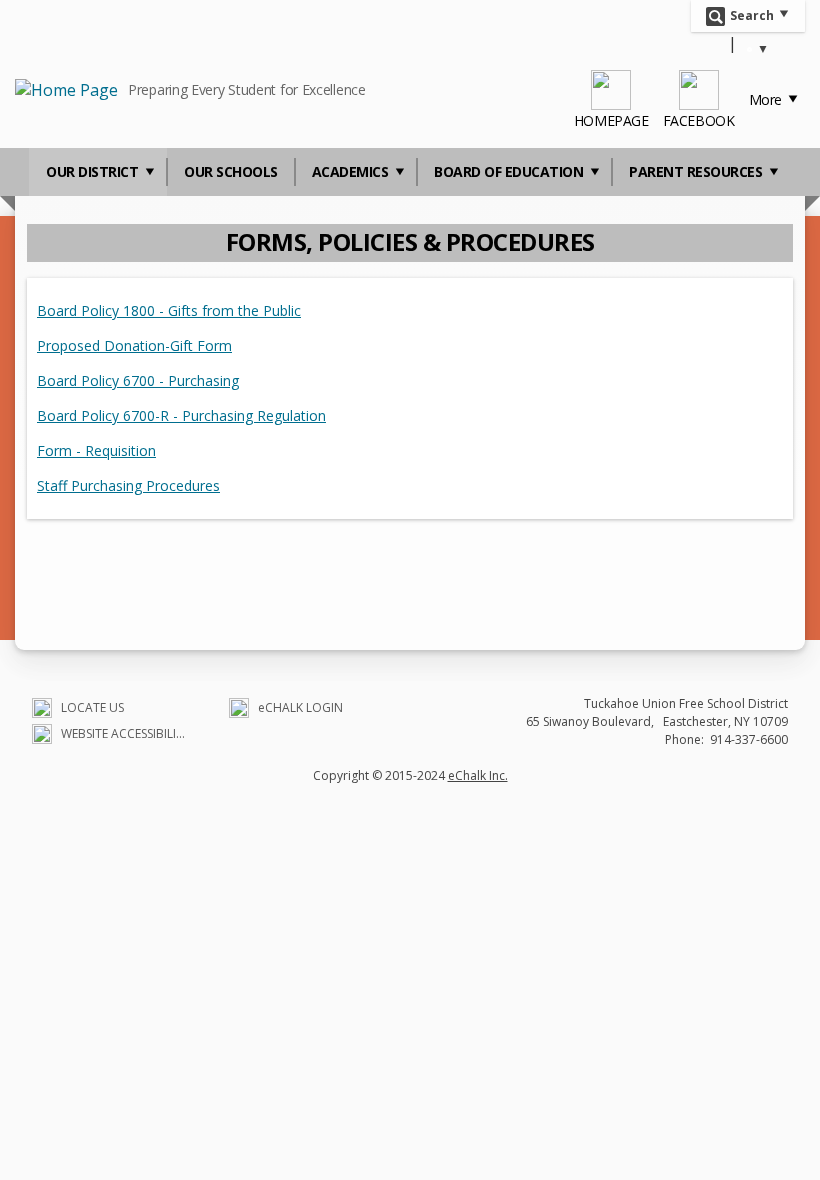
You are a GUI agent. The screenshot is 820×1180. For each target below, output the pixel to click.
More (767, 99)
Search (752, 14)
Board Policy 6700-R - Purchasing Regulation (181, 415)
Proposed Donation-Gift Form (134, 345)
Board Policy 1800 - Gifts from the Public (169, 310)
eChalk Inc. (478, 775)
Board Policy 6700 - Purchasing (138, 380)
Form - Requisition (96, 450)
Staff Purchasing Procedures (128, 485)
